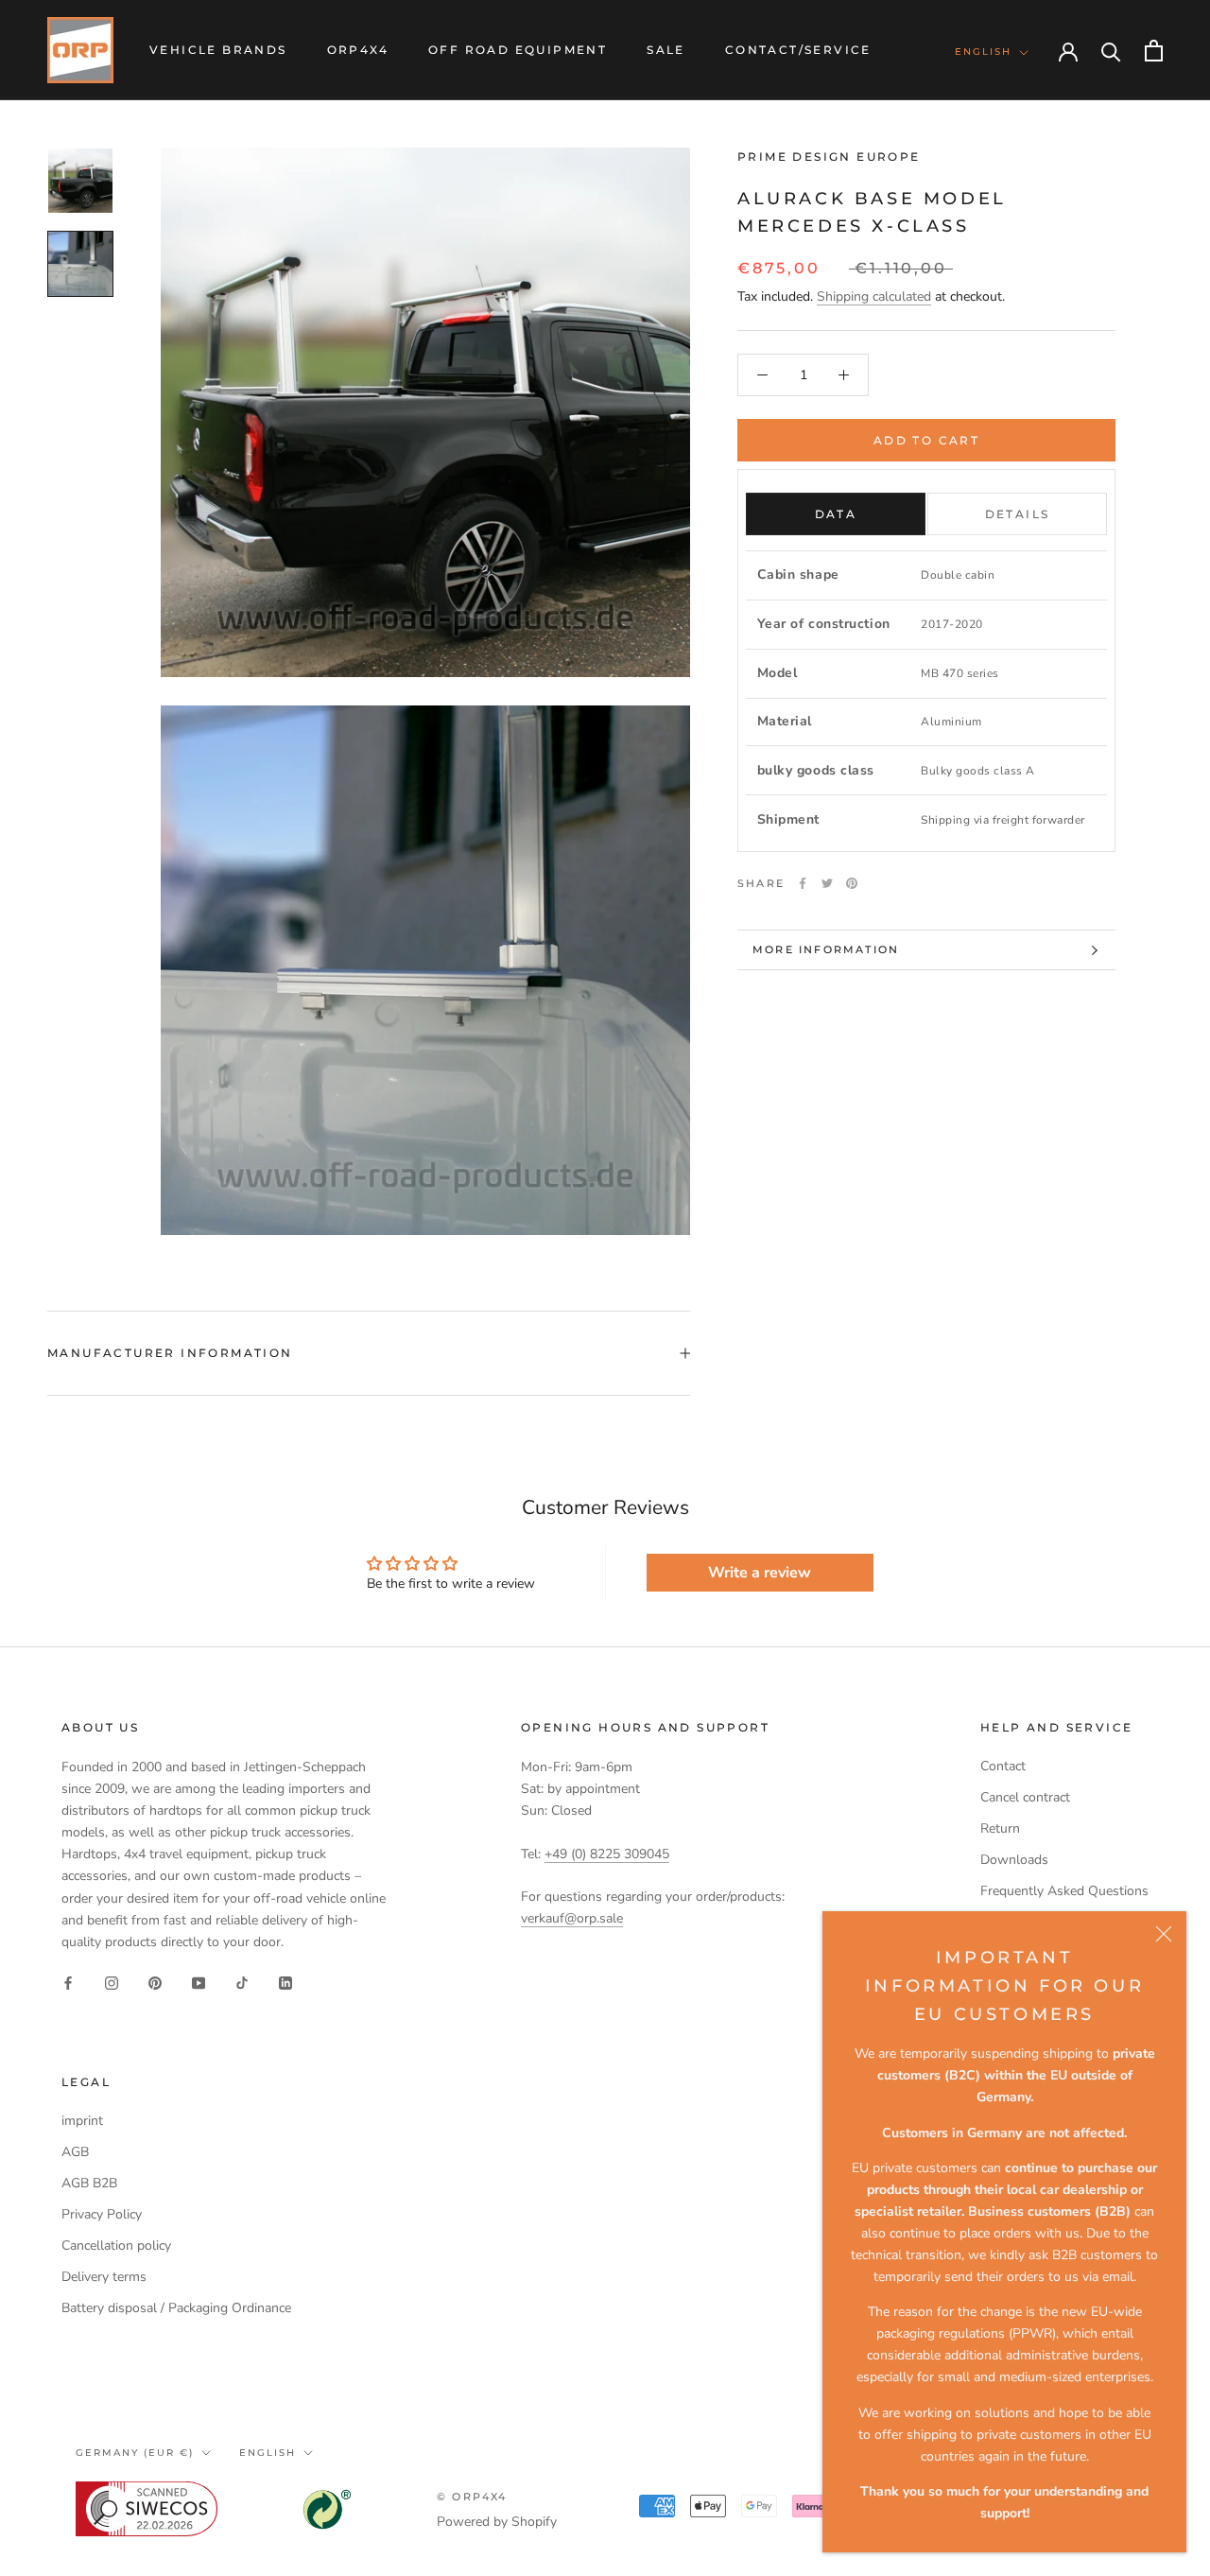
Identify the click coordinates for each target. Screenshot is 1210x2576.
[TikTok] (242, 1983)
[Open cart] (1154, 51)
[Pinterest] (852, 883)
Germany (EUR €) (135, 2453)
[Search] (1111, 51)
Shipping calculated (874, 296)
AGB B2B (89, 2183)
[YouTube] (199, 1983)
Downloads (1014, 1860)
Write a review (760, 1573)
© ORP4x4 (472, 2497)
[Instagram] (112, 1983)
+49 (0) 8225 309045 (607, 1854)
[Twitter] (827, 883)
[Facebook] (803, 883)
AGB (75, 2152)
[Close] (1164, 1934)
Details (1018, 514)
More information (826, 949)
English (983, 52)
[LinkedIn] (285, 1983)
